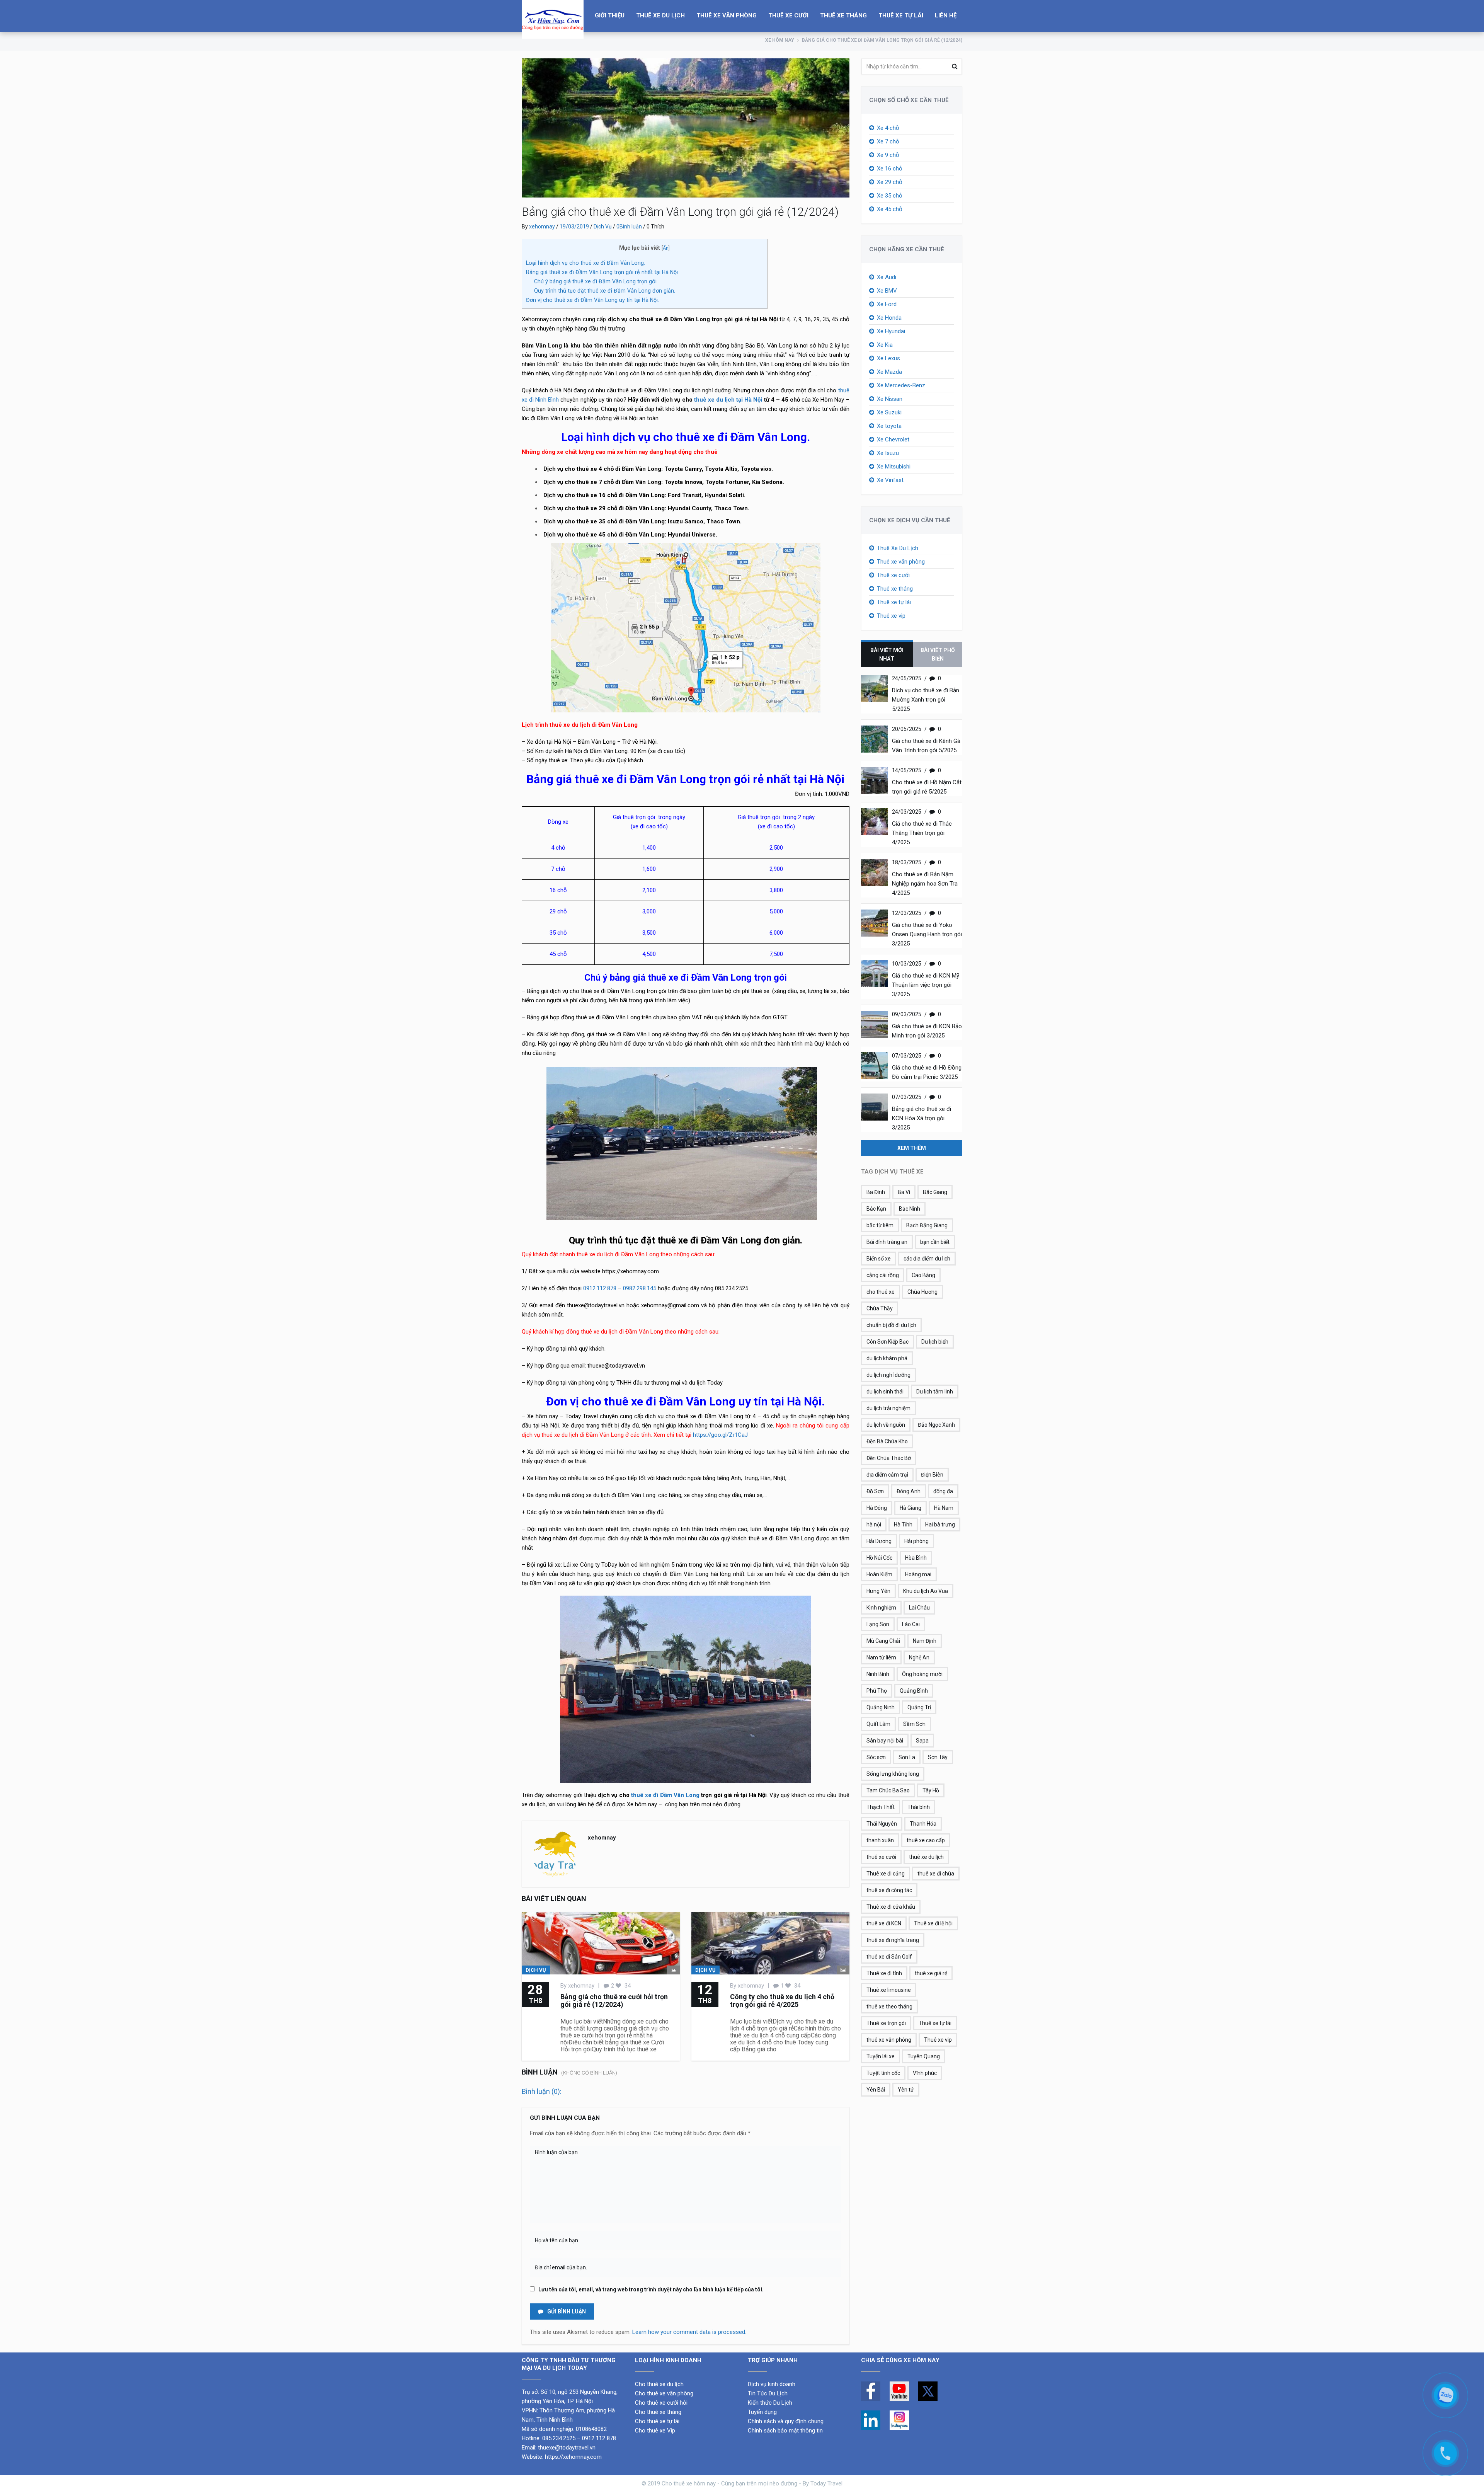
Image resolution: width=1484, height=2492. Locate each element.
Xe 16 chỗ (890, 169)
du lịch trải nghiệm (888, 1408)
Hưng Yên (878, 1591)
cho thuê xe (881, 1292)
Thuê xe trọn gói (886, 2023)
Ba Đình (876, 1192)
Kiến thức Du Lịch (770, 2403)
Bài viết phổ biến (938, 654)
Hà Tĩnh (903, 1524)
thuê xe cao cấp (926, 1840)
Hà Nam (944, 1508)
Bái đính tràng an (887, 1242)
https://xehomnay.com (573, 2457)
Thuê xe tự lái (901, 15)
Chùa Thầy (880, 1308)
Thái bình (919, 1807)
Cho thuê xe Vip (655, 2431)
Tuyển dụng (762, 2412)
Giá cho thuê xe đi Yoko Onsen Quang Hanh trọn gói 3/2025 (927, 934)
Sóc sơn (876, 1757)
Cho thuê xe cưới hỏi (661, 2403)
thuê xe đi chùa (936, 1874)
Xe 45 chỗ (890, 209)
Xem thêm (912, 1148)
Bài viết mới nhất (887, 654)
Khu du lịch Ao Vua (926, 1591)
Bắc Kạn (876, 1209)
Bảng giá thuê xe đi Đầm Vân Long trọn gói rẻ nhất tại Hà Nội (602, 272)
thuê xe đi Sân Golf (889, 1957)
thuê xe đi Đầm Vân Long (665, 1795)
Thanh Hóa (923, 1824)
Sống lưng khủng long (893, 1774)
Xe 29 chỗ (890, 182)
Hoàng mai (918, 1574)
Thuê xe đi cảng (886, 1874)
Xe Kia (885, 345)
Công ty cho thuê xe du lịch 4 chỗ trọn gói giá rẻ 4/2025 (782, 2001)
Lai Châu (919, 1608)
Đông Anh (909, 1491)
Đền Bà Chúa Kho (887, 1441)
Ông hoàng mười (922, 1674)
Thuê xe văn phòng (727, 15)
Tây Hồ (931, 1790)
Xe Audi (887, 277)
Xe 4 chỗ (888, 128)
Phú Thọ (877, 1691)
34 (627, 1986)
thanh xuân (880, 1840)
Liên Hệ (946, 15)
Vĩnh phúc (925, 2073)
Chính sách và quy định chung (786, 2421)
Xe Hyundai (891, 331)
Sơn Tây (938, 1757)
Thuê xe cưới (788, 15)
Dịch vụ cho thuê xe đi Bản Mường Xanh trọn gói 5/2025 (926, 700)
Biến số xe (879, 1259)
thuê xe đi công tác (889, 1890)
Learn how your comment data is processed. (689, 2332)
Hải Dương (879, 1541)
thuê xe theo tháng (889, 2007)
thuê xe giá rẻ (931, 1973)
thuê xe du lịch (926, 1857)
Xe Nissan (890, 399)
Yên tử (906, 2090)
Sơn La (907, 1757)
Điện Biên (932, 1475)
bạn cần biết (935, 1242)
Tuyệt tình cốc (883, 2073)
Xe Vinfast (890, 480)
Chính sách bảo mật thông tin (785, 2431)
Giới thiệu (610, 15)
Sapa (922, 1741)
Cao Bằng (923, 1275)
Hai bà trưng (940, 1524)
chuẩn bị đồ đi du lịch (891, 1325)
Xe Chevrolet (893, 439)
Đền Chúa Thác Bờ (889, 1458)
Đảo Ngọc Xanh (936, 1425)
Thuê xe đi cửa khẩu (891, 1907)
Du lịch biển (935, 1342)
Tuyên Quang (924, 2056)
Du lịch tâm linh (935, 1392)
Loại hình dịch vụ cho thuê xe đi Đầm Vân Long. (585, 263)
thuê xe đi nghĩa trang (893, 1940)
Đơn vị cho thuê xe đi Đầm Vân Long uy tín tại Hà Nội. (592, 300)
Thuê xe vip (891, 616)
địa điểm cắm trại (887, 1475)
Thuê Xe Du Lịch (660, 15)
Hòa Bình (916, 1558)
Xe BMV (887, 291)
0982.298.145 (640, 1288)
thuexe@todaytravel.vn (567, 2448)
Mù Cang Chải (883, 1641)
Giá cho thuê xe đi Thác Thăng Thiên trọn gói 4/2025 (922, 833)
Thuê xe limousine (889, 1990)
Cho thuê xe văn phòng (664, 2393)
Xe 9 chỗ (888, 155)
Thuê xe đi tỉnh (884, 1973)
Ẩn (666, 248)
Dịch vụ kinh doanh (772, 2384)
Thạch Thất (881, 1807)
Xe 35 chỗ (890, 196)
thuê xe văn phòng (889, 2040)
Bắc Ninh (910, 1209)
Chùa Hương (922, 1292)
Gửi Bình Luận (566, 2311)
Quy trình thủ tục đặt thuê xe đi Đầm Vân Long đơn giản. (605, 291)
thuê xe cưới (881, 1857)
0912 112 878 (599, 2438)
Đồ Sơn (875, 1491)
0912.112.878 (600, 1288)
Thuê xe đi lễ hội (933, 1923)
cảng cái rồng (883, 1275)
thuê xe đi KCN (884, 1923)
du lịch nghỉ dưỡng (888, 1375)
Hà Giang (910, 1508)
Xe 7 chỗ (888, 141)
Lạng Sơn (878, 1624)
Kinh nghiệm (881, 1608)
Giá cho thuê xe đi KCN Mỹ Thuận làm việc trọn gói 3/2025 (926, 985)
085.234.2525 (559, 2438)
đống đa (943, 1491)
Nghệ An (919, 1657)
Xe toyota (889, 426)
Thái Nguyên (882, 1824)
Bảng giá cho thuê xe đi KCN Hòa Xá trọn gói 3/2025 (922, 1118)
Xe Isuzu (888, 453)
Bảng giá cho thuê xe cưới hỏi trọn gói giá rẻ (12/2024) (614, 2001)
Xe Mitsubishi (894, 467)
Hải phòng (916, 1541)
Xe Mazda (889, 372)
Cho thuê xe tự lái (657, 2421)
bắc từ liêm (880, 1225)
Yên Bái (876, 2090)
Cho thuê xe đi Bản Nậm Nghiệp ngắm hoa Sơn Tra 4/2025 (925, 884)
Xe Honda (889, 318)
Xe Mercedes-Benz (901, 385)
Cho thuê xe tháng (658, 2412)
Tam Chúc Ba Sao (888, 1790)
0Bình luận (629, 227)
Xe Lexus (888, 358)
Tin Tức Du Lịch (768, 2393)
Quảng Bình (914, 1691)
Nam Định (925, 1641)
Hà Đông (877, 1508)
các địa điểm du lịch (927, 1259)
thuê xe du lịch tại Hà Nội (728, 400)
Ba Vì (904, 1192)
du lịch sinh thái (885, 1392)
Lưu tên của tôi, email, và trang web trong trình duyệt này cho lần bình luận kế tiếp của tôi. (651, 2289)
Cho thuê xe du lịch (659, 2384)
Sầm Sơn (914, 1724)
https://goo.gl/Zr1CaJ (720, 1435)
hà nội (874, 1524)
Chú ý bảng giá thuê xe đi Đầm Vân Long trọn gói (595, 281)
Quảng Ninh (881, 1707)
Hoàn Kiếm (879, 1574)
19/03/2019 (574, 227)
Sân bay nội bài (885, 1741)
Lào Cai (911, 1624)
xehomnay (542, 227)
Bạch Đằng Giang (927, 1225)
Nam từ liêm (881, 1657)
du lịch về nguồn (886, 1425)
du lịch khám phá (887, 1358)
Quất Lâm (878, 1724)
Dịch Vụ (603, 227)
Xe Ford (887, 304)
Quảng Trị (919, 1707)
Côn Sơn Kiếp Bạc (888, 1342)
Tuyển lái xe (881, 2056)
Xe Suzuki (889, 412)
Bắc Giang (935, 1192)
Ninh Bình (878, 1674)
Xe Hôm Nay (780, 40)
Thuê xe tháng (843, 15)
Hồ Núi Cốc (879, 1558)
